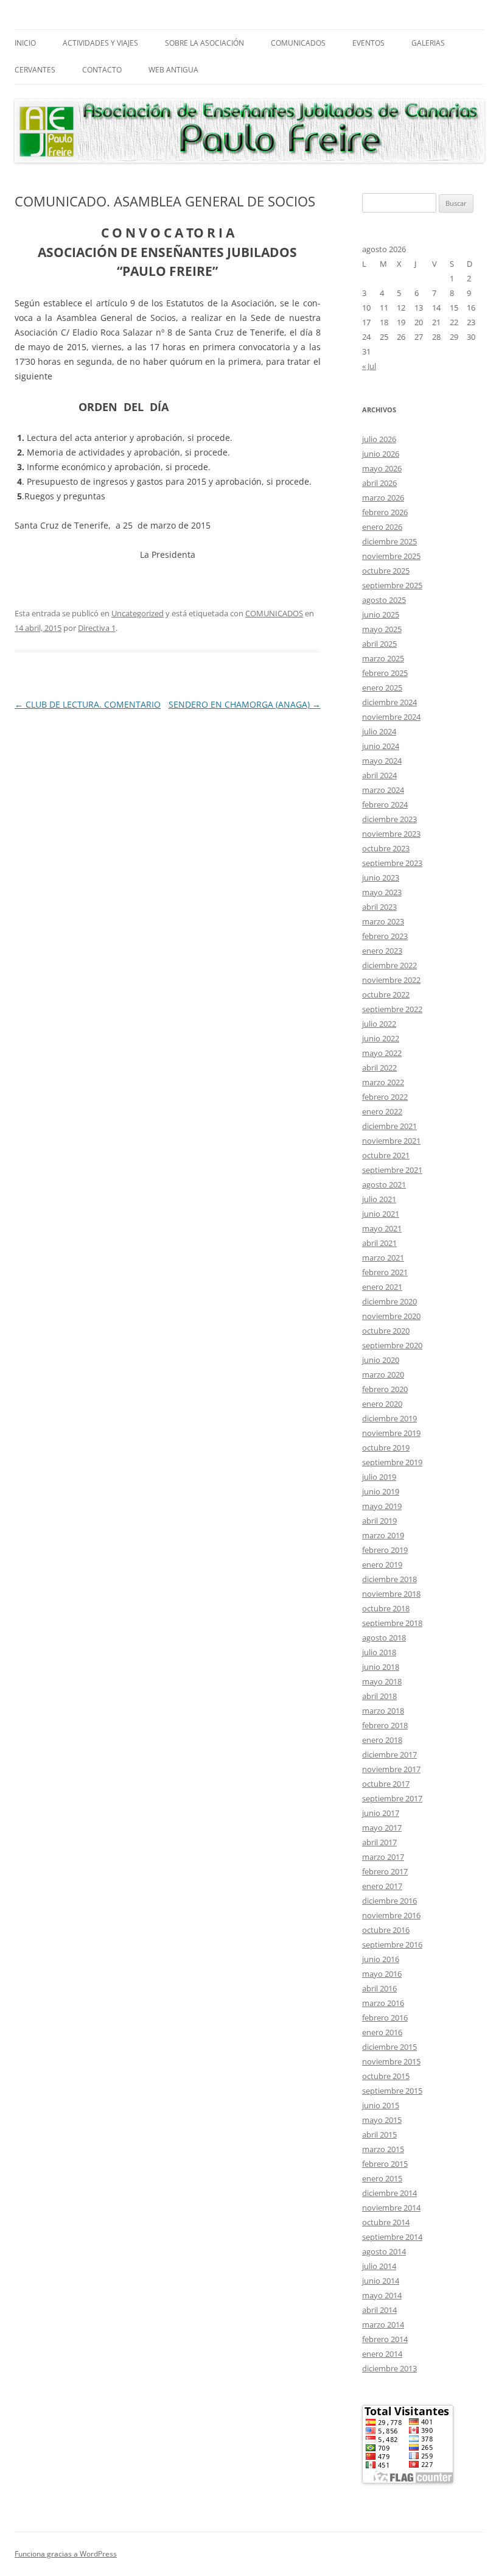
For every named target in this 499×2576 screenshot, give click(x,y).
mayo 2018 (382, 1681)
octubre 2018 (386, 1608)
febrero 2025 (385, 673)
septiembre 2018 (392, 1623)
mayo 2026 (382, 468)
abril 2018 (379, 1696)
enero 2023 (382, 951)
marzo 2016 (383, 2003)
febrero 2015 (385, 2164)
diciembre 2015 (389, 2047)
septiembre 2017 (392, 1798)
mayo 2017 (382, 1828)
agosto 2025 (384, 600)
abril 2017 (379, 1842)
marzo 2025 (383, 658)
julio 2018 (379, 1652)
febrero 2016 (385, 2018)
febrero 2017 (385, 1871)
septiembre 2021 (392, 1170)
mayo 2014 (382, 2295)
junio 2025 (381, 614)
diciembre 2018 (389, 1579)
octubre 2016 (386, 1930)
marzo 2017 (383, 1857)
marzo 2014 (383, 2324)
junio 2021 (381, 1214)
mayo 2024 (382, 761)
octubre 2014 (386, 2222)
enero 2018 (382, 1740)
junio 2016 (381, 1959)
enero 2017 (382, 1886)
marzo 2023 (383, 921)
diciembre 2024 (389, 702)
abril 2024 (379, 775)
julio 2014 (379, 2266)
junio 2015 (381, 2105)
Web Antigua (173, 70)
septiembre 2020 (392, 1345)
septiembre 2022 (392, 1009)
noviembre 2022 (391, 980)
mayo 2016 (382, 1974)
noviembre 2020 (391, 1316)
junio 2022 (381, 1038)
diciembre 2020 (389, 1301)
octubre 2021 (386, 1155)
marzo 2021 (383, 1258)
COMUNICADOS (298, 43)
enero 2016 (382, 2032)
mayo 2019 (382, 1506)
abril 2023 (379, 907)
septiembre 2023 (392, 863)
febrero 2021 (385, 1272)
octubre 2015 (386, 2076)
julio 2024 (379, 731)
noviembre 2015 (391, 2061)
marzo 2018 (383, 1711)
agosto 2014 (384, 2251)
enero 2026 (382, 527)
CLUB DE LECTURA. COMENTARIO (88, 704)
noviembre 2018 (391, 1594)
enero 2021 (382, 1287)
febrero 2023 (385, 936)
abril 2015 (379, 2134)
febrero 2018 (385, 1725)
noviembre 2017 (391, 1769)
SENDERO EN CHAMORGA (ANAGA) (245, 704)
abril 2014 (379, 2310)
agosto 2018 (384, 1638)
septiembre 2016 (392, 1944)
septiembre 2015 (392, 2091)
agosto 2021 (384, 1184)
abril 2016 (379, 1988)
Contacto (102, 70)
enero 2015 (382, 2178)
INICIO (25, 43)
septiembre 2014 (392, 2237)
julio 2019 (379, 1477)
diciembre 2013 (389, 2368)
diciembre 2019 (389, 1418)
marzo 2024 (383, 790)
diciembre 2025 (389, 541)
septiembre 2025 (392, 585)
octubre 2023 (386, 848)
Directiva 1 (97, 628)
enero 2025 (382, 688)
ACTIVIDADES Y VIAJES (100, 43)
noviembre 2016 (391, 1915)
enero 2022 (382, 1111)
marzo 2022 (383, 1082)
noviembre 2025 (391, 556)
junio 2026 (381, 454)
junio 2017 (381, 1813)
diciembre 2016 (389, 1901)
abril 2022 (379, 1068)
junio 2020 (381, 1360)
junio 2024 (381, 746)
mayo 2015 (382, 2120)
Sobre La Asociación (204, 43)
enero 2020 (382, 1404)
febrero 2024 (385, 804)
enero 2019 (382, 1564)
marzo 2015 (383, 2149)
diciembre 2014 (389, 2193)
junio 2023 (381, 878)
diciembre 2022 (389, 965)
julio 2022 (379, 1024)
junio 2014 (381, 2281)
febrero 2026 (385, 512)
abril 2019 (379, 1521)
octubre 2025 (386, 571)
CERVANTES (35, 70)
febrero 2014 (385, 2339)
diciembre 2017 (389, 1754)
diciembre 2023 (389, 819)
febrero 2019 (385, 1550)
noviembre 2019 (391, 1433)
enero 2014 (382, 2354)
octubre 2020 (386, 1331)
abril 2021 (379, 1243)
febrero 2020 (385, 1389)
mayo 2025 (382, 629)
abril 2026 (379, 483)
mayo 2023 (382, 892)
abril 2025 (379, 644)
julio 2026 (379, 439)
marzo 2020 (383, 1374)
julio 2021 (379, 1199)
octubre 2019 (386, 1448)
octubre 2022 (386, 994)
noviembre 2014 (391, 2208)
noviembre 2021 (391, 1141)
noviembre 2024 (391, 717)
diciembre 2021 (389, 1126)
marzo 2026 (383, 498)
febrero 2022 (385, 1097)
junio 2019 (381, 1491)
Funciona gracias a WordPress (66, 2554)
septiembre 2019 (392, 1462)
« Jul (369, 366)
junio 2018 (381, 1667)
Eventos (368, 43)
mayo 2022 (382, 1053)
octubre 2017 (386, 1784)
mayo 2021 (382, 1228)
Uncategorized (138, 613)
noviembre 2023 (391, 834)
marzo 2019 (383, 1535)
